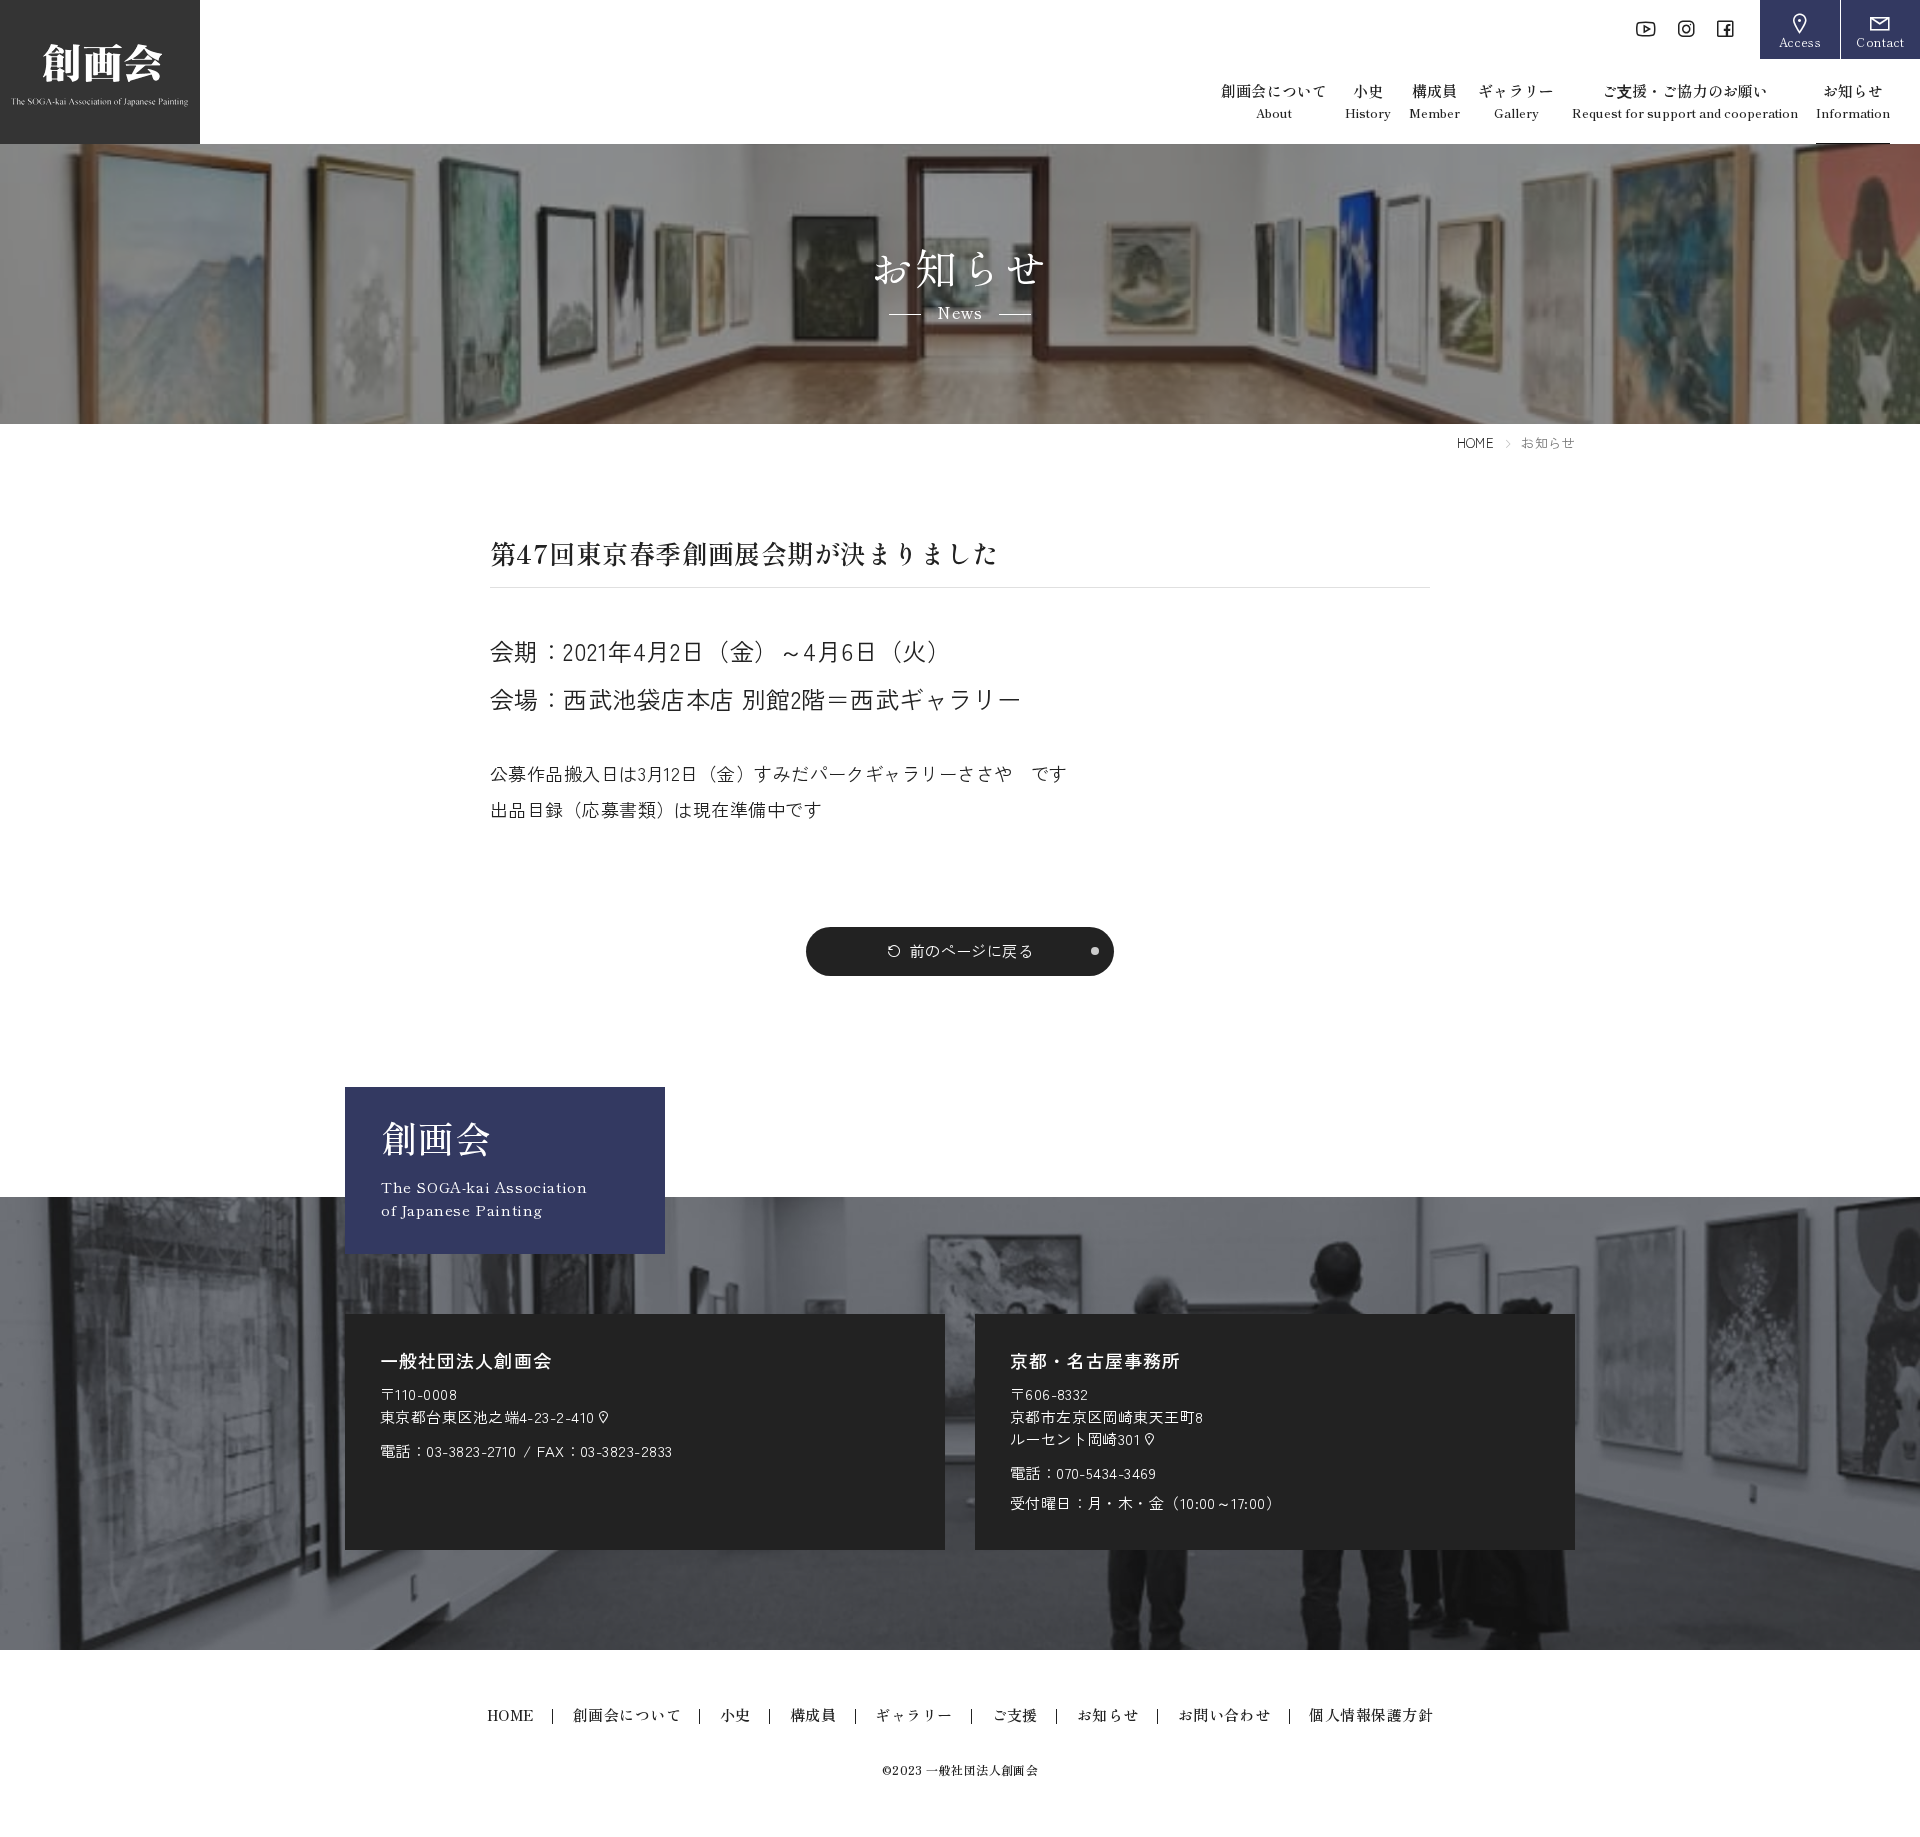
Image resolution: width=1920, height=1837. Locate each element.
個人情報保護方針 (1371, 1714)
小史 (1368, 100)
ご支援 (1015, 1714)
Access (1800, 41)
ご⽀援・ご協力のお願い (1685, 100)
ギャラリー (1516, 100)
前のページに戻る (972, 950)
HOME (1476, 442)
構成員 (1434, 100)
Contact (1880, 41)
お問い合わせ (1224, 1714)
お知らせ (1853, 100)
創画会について (1274, 100)
